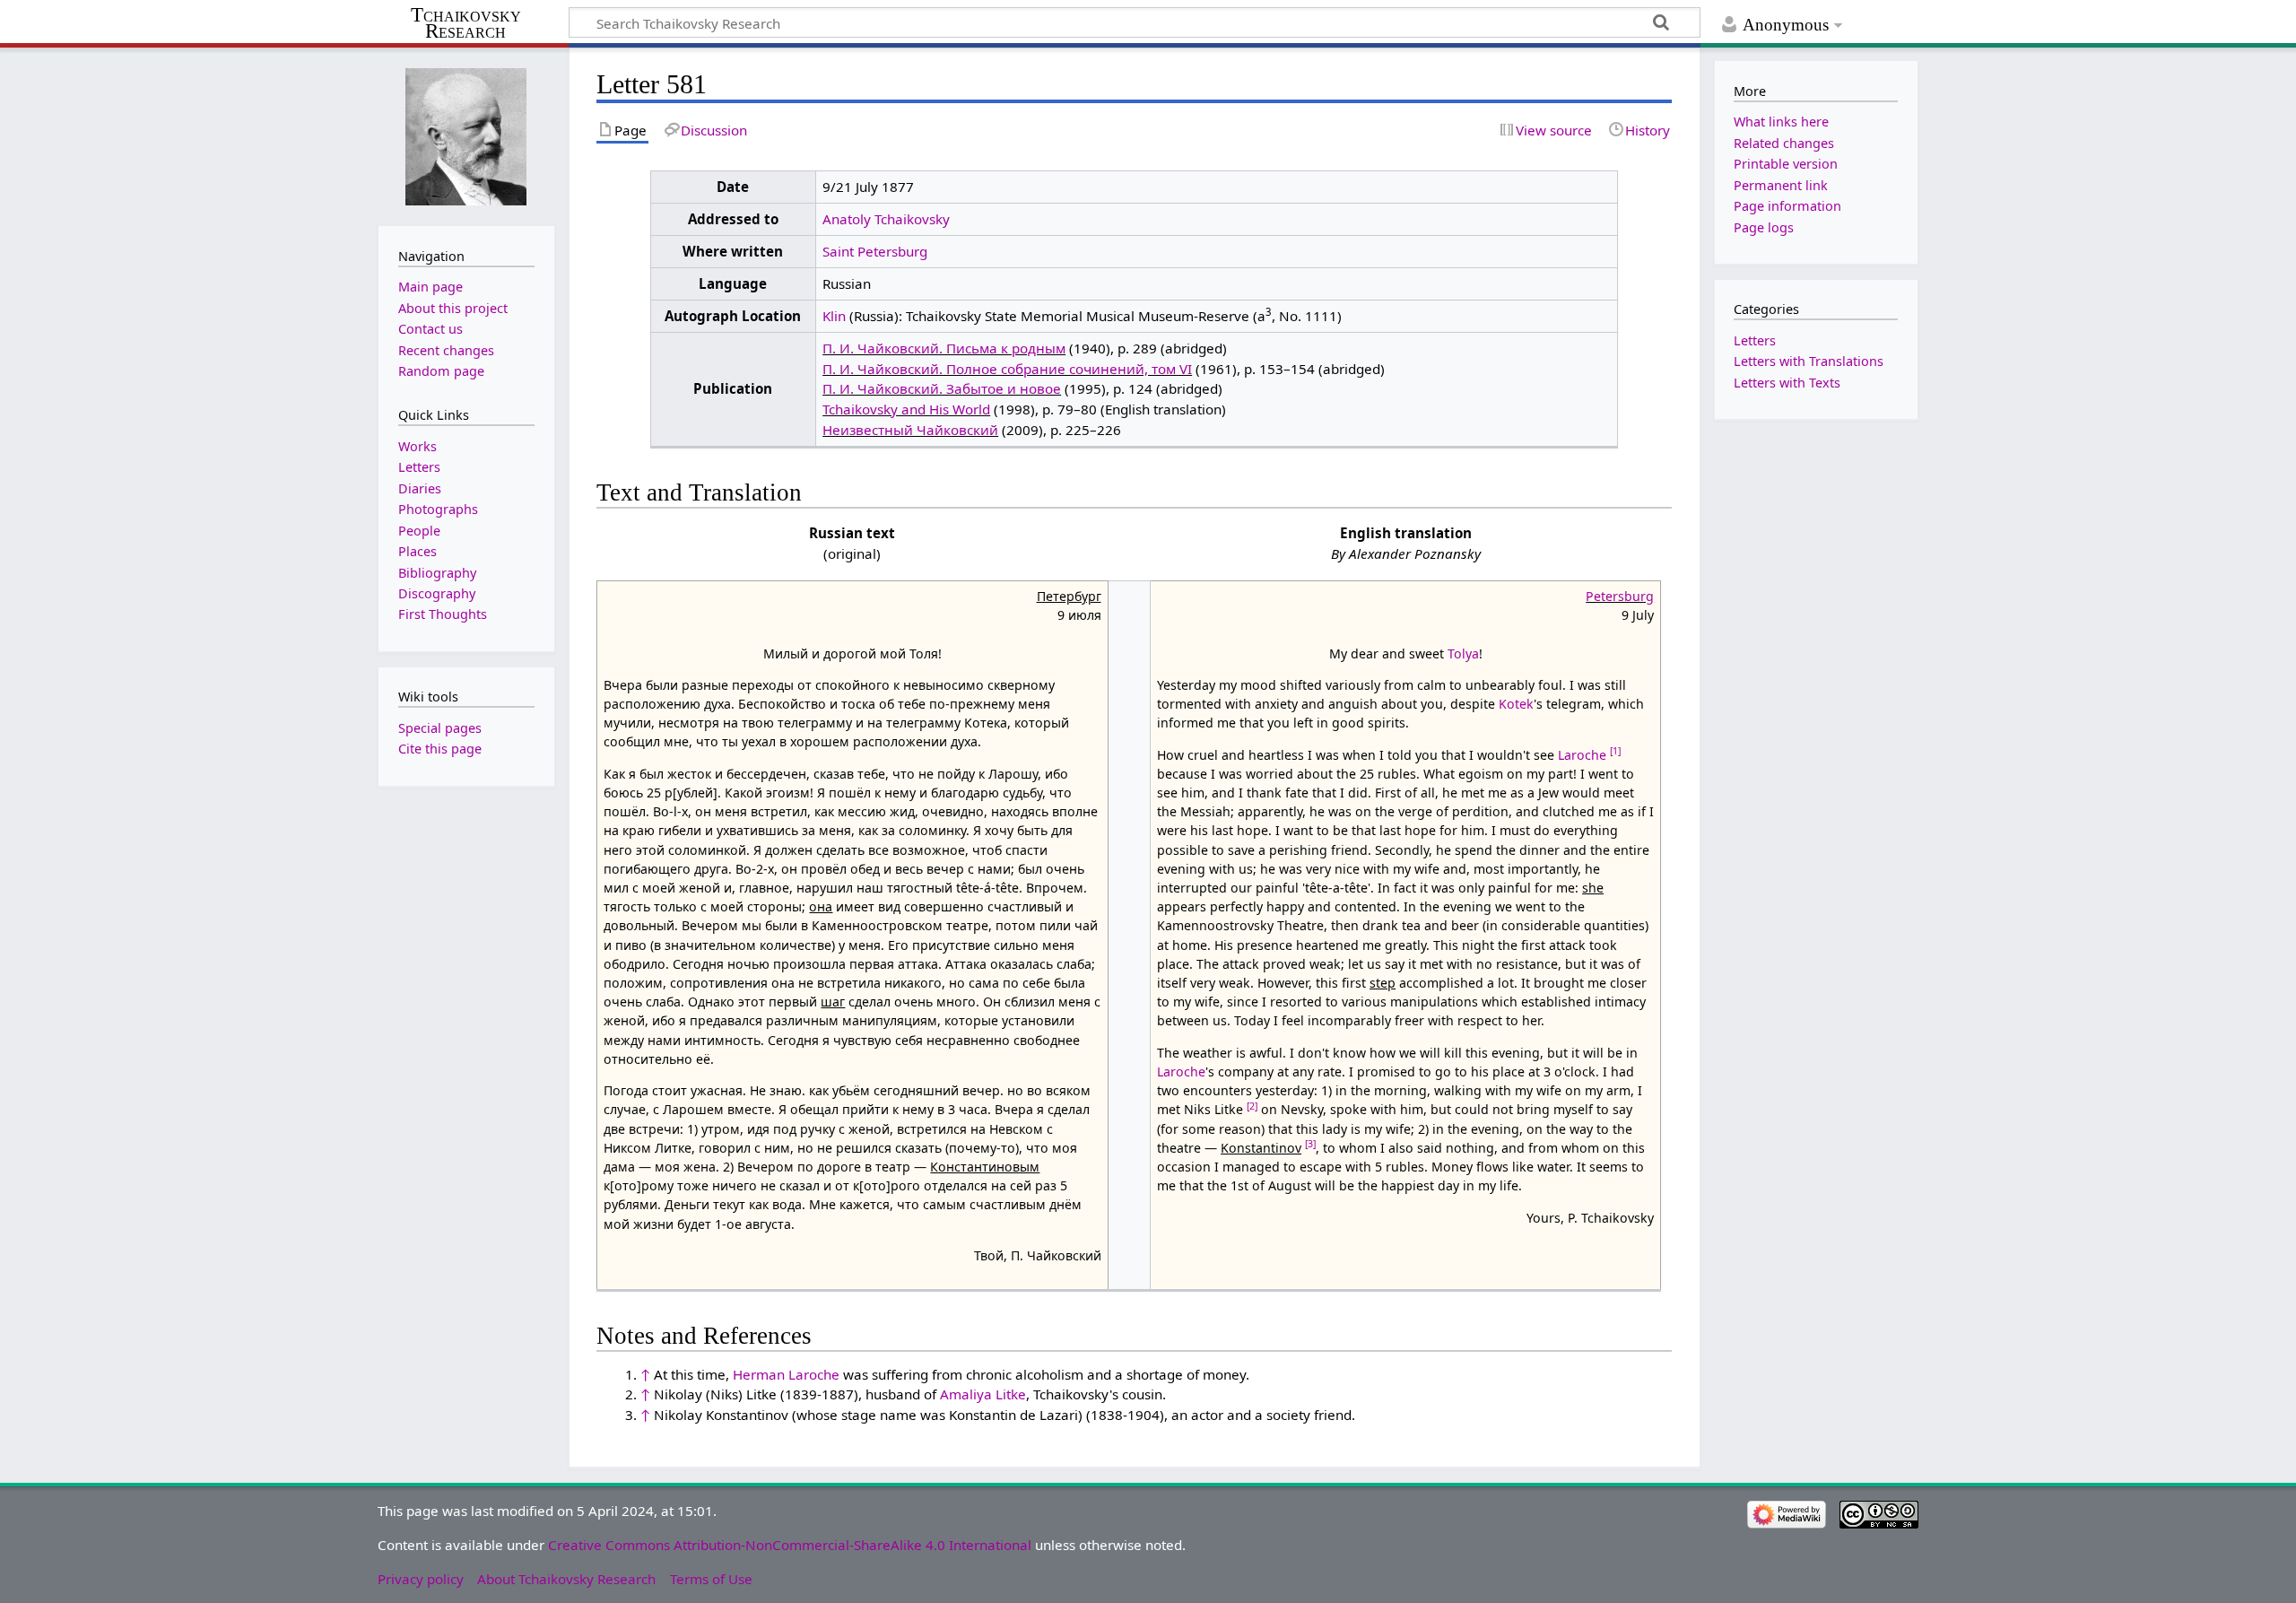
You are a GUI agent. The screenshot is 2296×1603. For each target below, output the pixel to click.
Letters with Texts (1787, 383)
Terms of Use (711, 1579)
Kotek (1516, 704)
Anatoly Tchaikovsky (886, 219)
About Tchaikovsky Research (566, 1579)
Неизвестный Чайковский (910, 430)
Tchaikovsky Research (466, 23)
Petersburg (1620, 596)
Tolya (1463, 653)
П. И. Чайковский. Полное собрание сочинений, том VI (1007, 369)
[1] (1615, 751)
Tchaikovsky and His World (906, 409)
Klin (834, 316)
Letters (1755, 340)
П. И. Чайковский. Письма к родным (944, 348)
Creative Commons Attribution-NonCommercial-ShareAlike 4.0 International (790, 1545)
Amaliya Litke (983, 1394)
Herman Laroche (786, 1374)
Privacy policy (421, 1579)
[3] (1310, 1144)
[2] (1252, 1106)
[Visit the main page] (466, 135)
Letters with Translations (1809, 361)
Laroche (1582, 755)
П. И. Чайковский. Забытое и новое (942, 388)
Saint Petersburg (875, 251)
